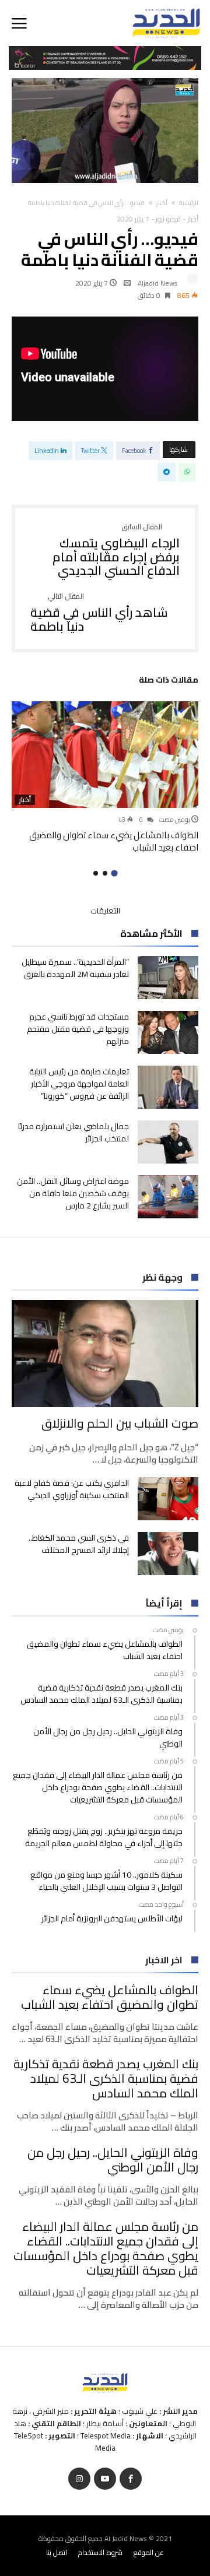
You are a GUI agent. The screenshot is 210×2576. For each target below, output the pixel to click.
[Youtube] (105, 2479)
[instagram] (79, 2479)
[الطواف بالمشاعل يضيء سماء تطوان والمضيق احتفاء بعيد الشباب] (105, 755)
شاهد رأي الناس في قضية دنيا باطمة (99, 613)
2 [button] (105, 873)
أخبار (162, 203)
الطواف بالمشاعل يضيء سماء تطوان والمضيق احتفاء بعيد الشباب (114, 841)
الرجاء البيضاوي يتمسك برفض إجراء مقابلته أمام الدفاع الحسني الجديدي (116, 551)
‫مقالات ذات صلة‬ (169, 681)
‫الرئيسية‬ (189, 203)
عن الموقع (149, 2552)
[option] (105, 778)
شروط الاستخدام (100, 2552)
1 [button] (114, 874)
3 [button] (96, 873)
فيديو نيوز (168, 219)
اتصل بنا (57, 2552)
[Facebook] (131, 2479)
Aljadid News (158, 283)
